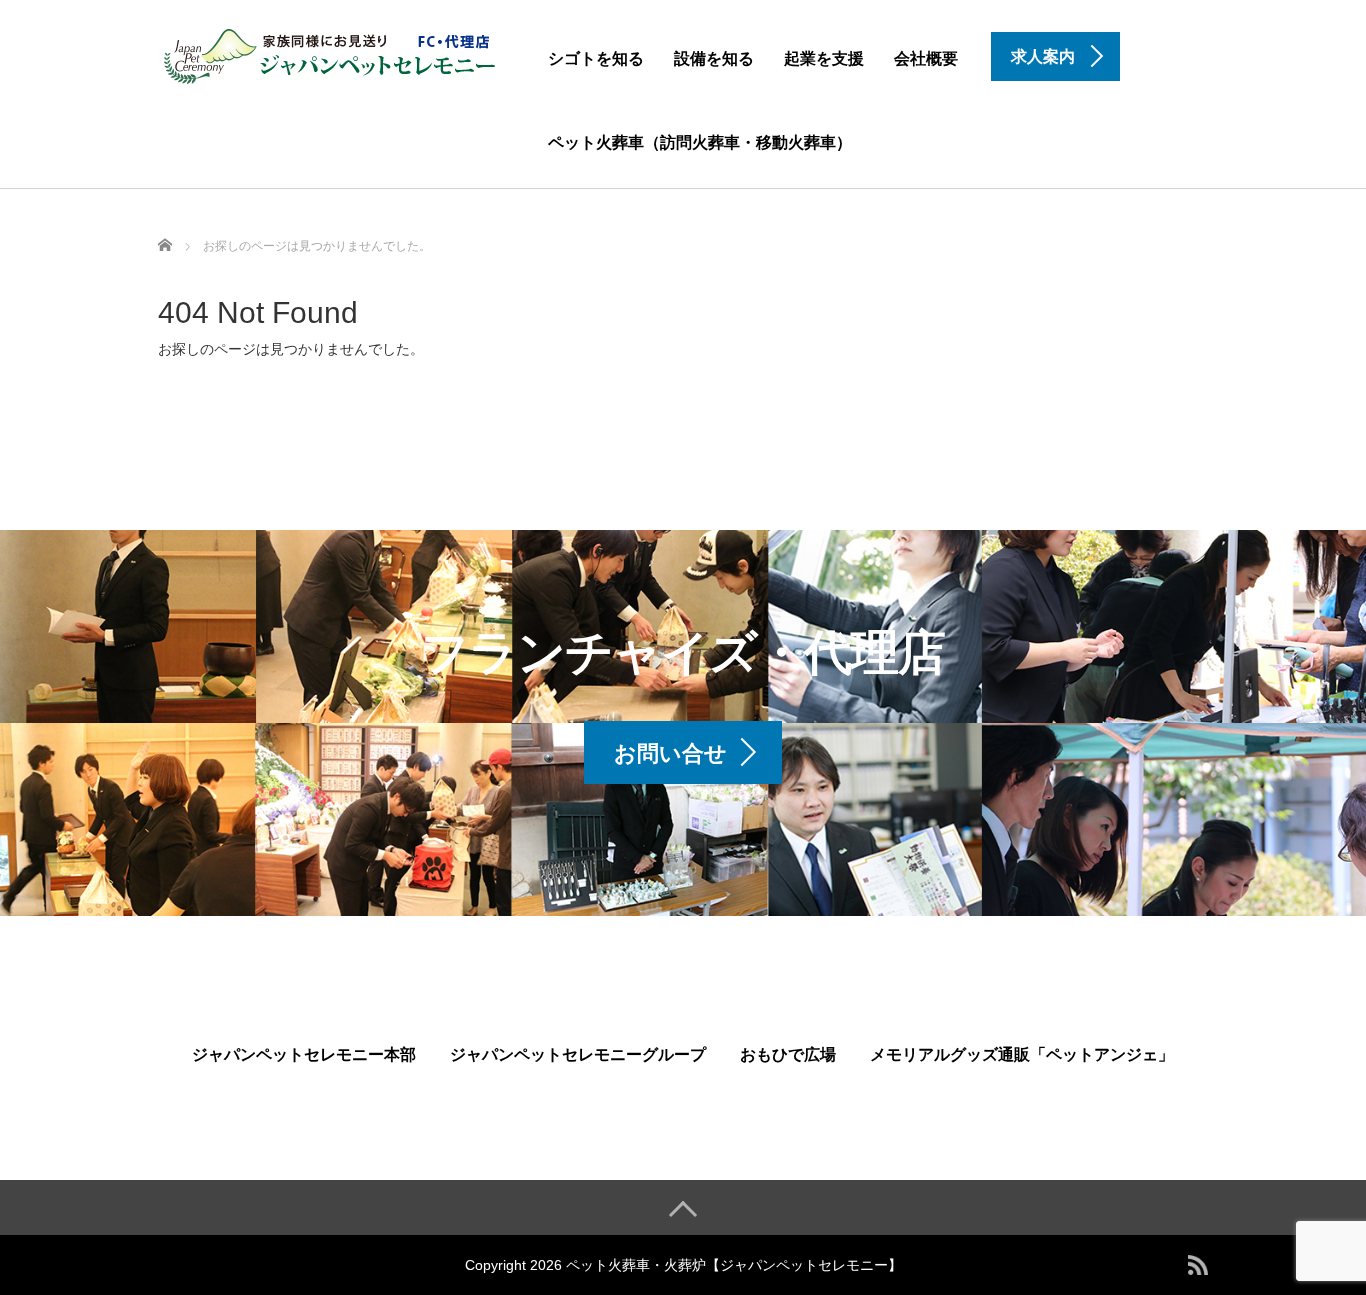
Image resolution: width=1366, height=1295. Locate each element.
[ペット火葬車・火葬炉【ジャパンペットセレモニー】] (330, 53)
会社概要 (926, 58)
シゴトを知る (596, 58)
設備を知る (714, 58)
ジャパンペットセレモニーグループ (578, 1054)
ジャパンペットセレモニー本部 (304, 1054)
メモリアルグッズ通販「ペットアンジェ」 (1022, 1054)
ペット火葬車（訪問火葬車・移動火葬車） (700, 142)
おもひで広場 (788, 1054)
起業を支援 (824, 58)
